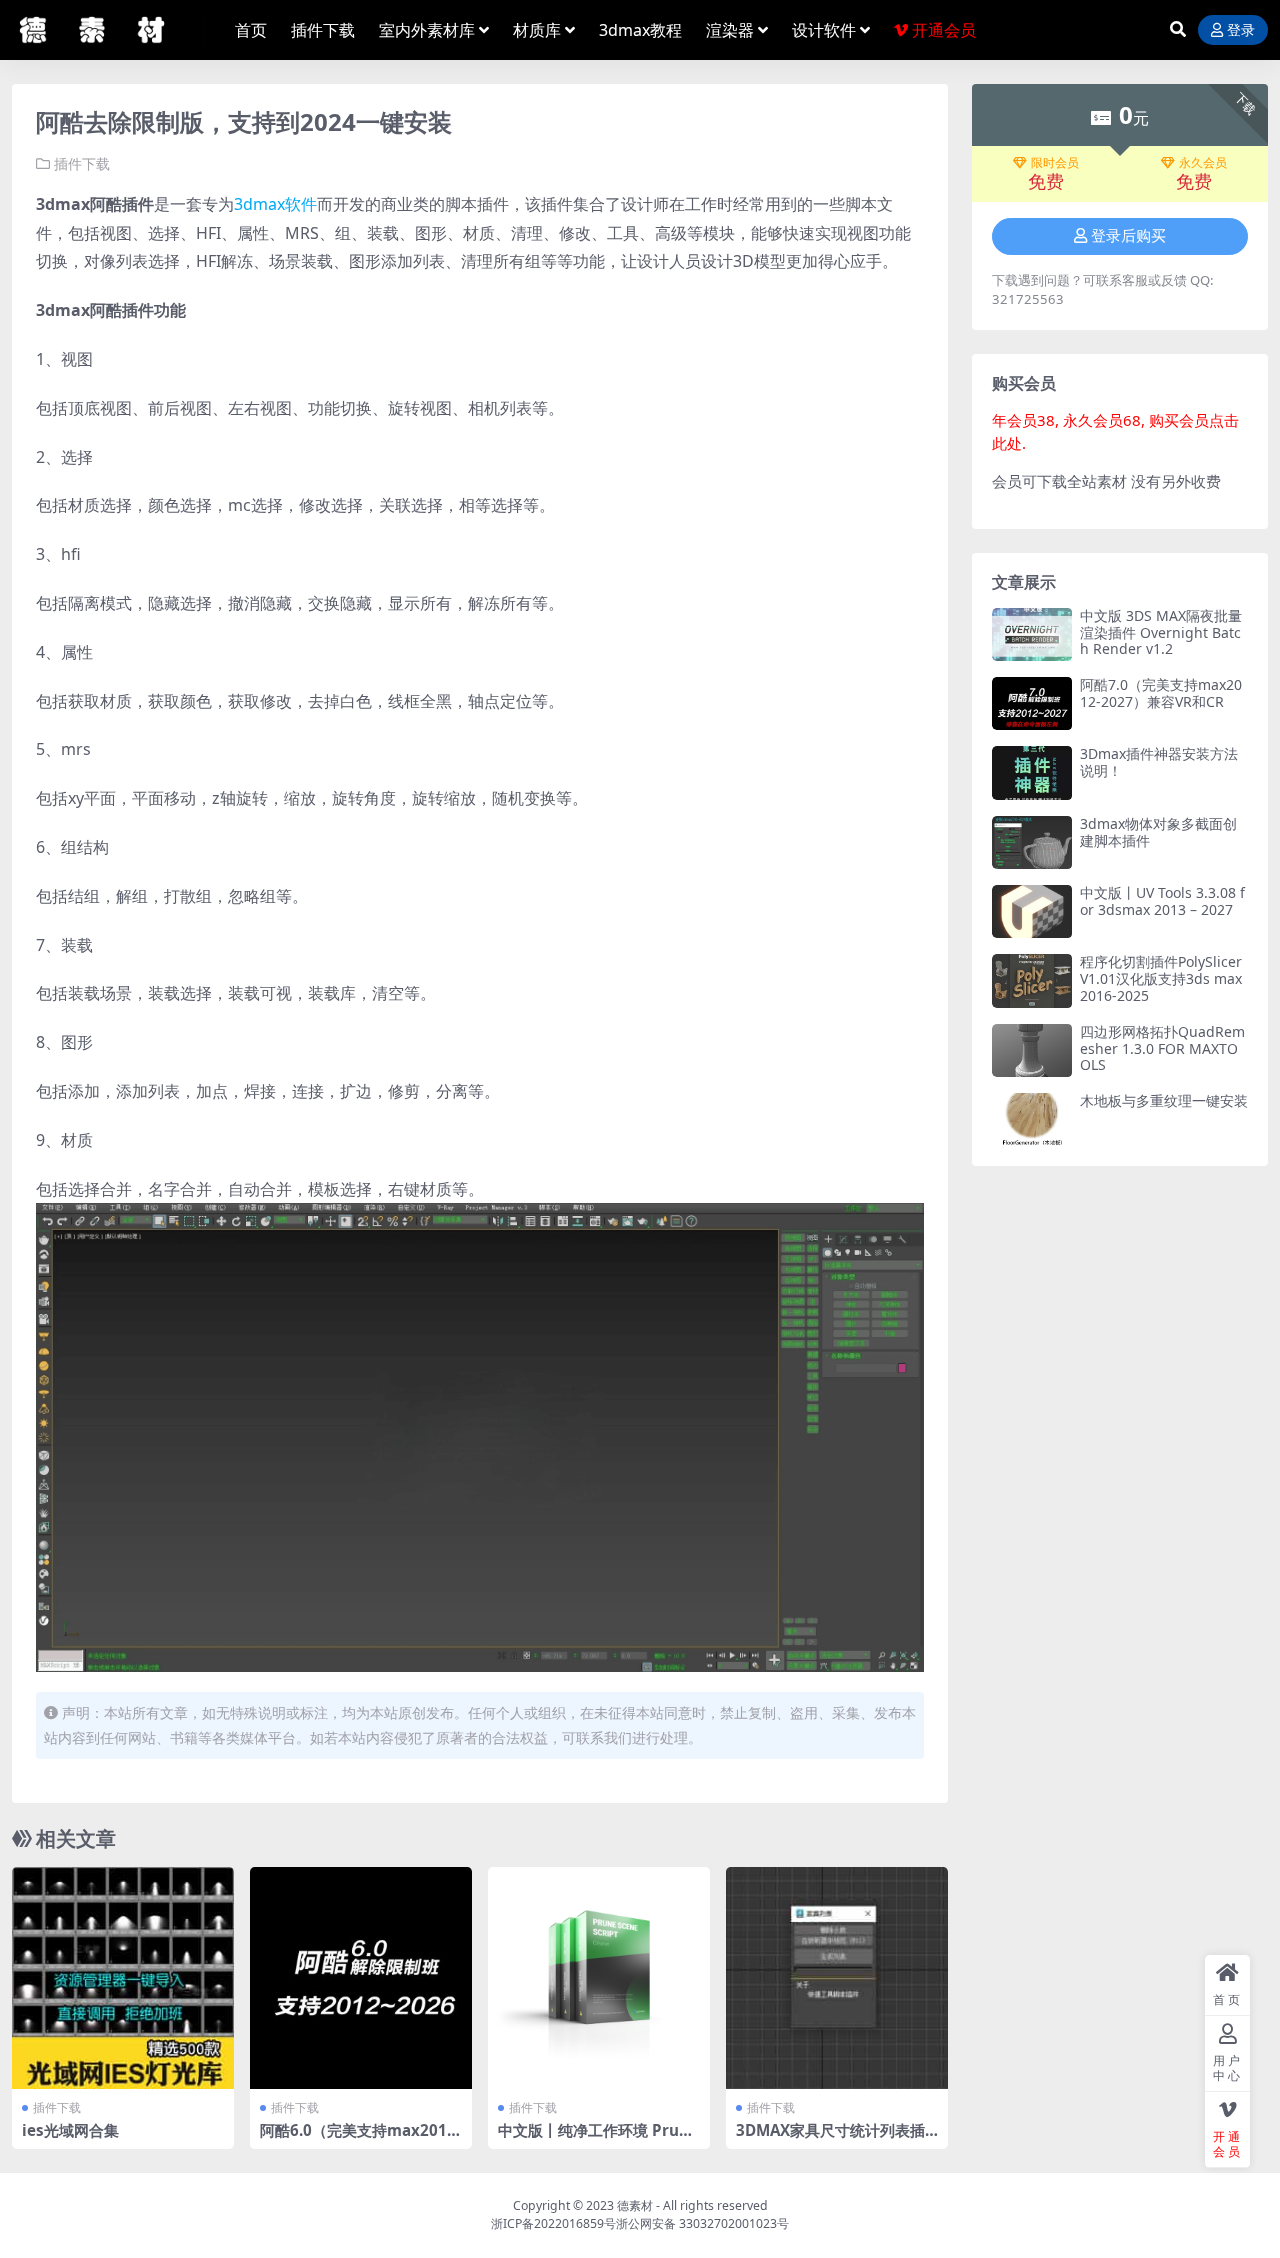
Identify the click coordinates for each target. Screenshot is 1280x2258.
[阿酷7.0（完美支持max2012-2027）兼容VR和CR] (1032, 703)
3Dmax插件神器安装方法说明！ (1159, 762)
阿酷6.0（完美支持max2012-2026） (360, 2139)
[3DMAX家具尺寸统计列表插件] (837, 1978)
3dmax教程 (640, 30)
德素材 (635, 2205)
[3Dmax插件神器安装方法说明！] (1032, 772)
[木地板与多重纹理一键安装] (1032, 1119)
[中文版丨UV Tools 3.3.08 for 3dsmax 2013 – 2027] (1032, 911)
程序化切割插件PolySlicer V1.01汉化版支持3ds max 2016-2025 (1161, 978)
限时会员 (1055, 163)
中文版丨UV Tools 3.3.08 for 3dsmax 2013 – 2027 (1162, 901)
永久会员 (1203, 163)
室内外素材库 (427, 30)
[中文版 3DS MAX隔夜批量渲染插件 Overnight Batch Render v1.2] (1032, 634)
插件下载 (323, 30)
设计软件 (824, 30)
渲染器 (730, 30)
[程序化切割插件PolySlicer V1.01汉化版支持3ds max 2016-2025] (1032, 980)
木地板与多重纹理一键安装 (1164, 1100)
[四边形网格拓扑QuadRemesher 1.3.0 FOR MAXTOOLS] (1032, 1050)
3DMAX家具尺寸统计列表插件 (830, 2139)
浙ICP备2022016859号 (553, 2223)
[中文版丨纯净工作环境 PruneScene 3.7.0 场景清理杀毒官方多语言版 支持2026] (599, 1978)
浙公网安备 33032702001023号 (702, 2223)
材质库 (537, 30)
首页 (251, 30)
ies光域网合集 (70, 2130)
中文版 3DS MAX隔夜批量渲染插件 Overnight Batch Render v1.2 (1161, 632)
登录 (1241, 30)
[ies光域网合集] (123, 1978)
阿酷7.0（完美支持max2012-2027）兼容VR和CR (1161, 693)
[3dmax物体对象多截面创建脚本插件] (1032, 842)
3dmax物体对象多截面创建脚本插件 (1158, 832)
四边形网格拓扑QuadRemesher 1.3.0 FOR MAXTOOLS (1162, 1048)
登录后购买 (1128, 236)
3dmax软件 (275, 204)
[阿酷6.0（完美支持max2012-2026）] (361, 1978)
